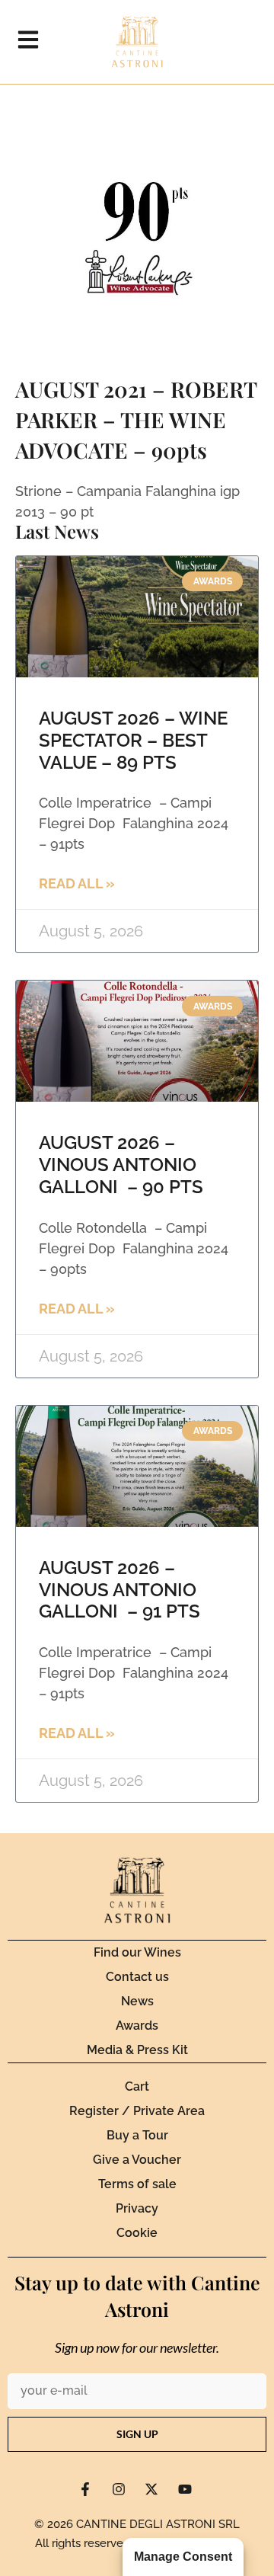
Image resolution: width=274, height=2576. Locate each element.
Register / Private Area (137, 2111)
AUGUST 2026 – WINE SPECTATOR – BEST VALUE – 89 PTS (133, 740)
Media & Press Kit (137, 2050)
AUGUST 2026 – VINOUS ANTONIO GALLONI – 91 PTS (119, 1590)
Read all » (77, 883)
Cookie (137, 2233)
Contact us (137, 1977)
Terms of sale (137, 2184)
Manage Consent (183, 2557)
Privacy (137, 2208)
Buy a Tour (137, 2135)
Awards (137, 2026)
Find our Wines (137, 1952)
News (137, 2001)
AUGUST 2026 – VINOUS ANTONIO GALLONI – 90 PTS (121, 1165)
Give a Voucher (137, 2160)
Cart (137, 2086)
